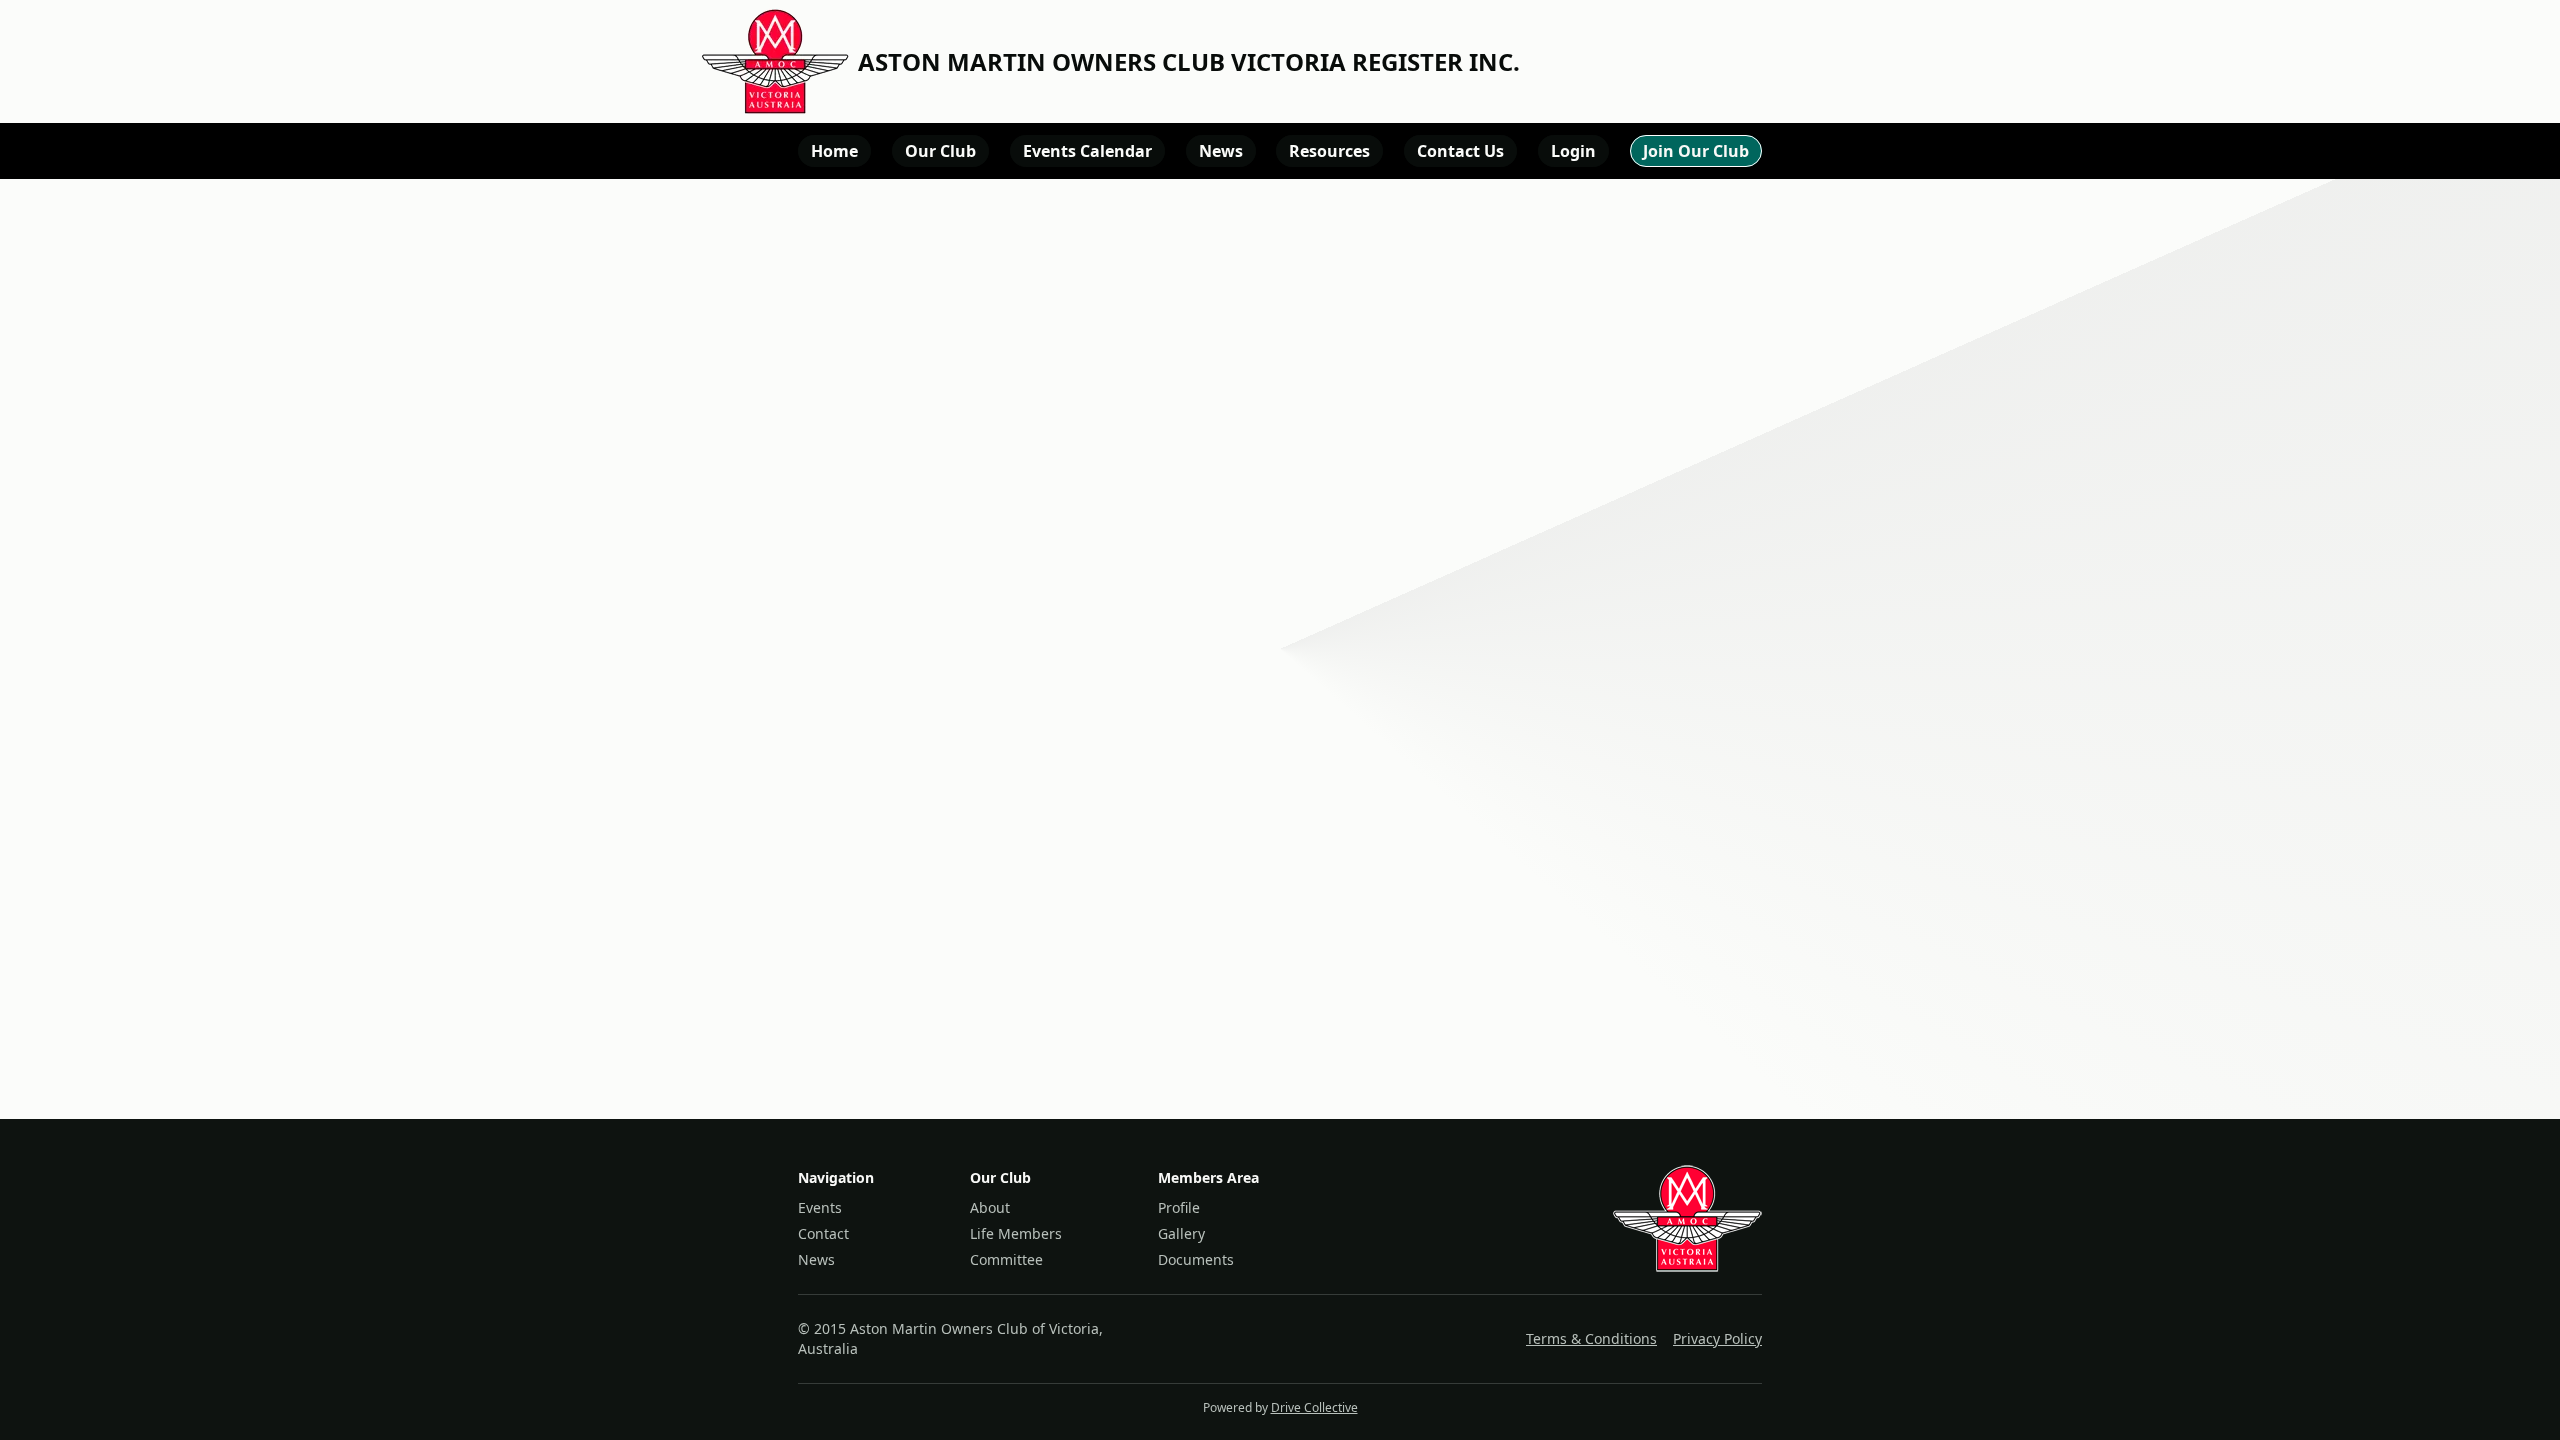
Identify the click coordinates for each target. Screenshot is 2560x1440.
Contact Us (1460, 151)
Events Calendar (1087, 151)
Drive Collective (1314, 1407)
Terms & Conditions (1591, 1338)
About (990, 1207)
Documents (1196, 1259)
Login (1573, 151)
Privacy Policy (1717, 1338)
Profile (1179, 1207)
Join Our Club (1696, 151)
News (1221, 151)
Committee (1006, 1259)
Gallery (1181, 1233)
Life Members (1016, 1233)
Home (834, 151)
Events (820, 1207)
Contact (823, 1233)
